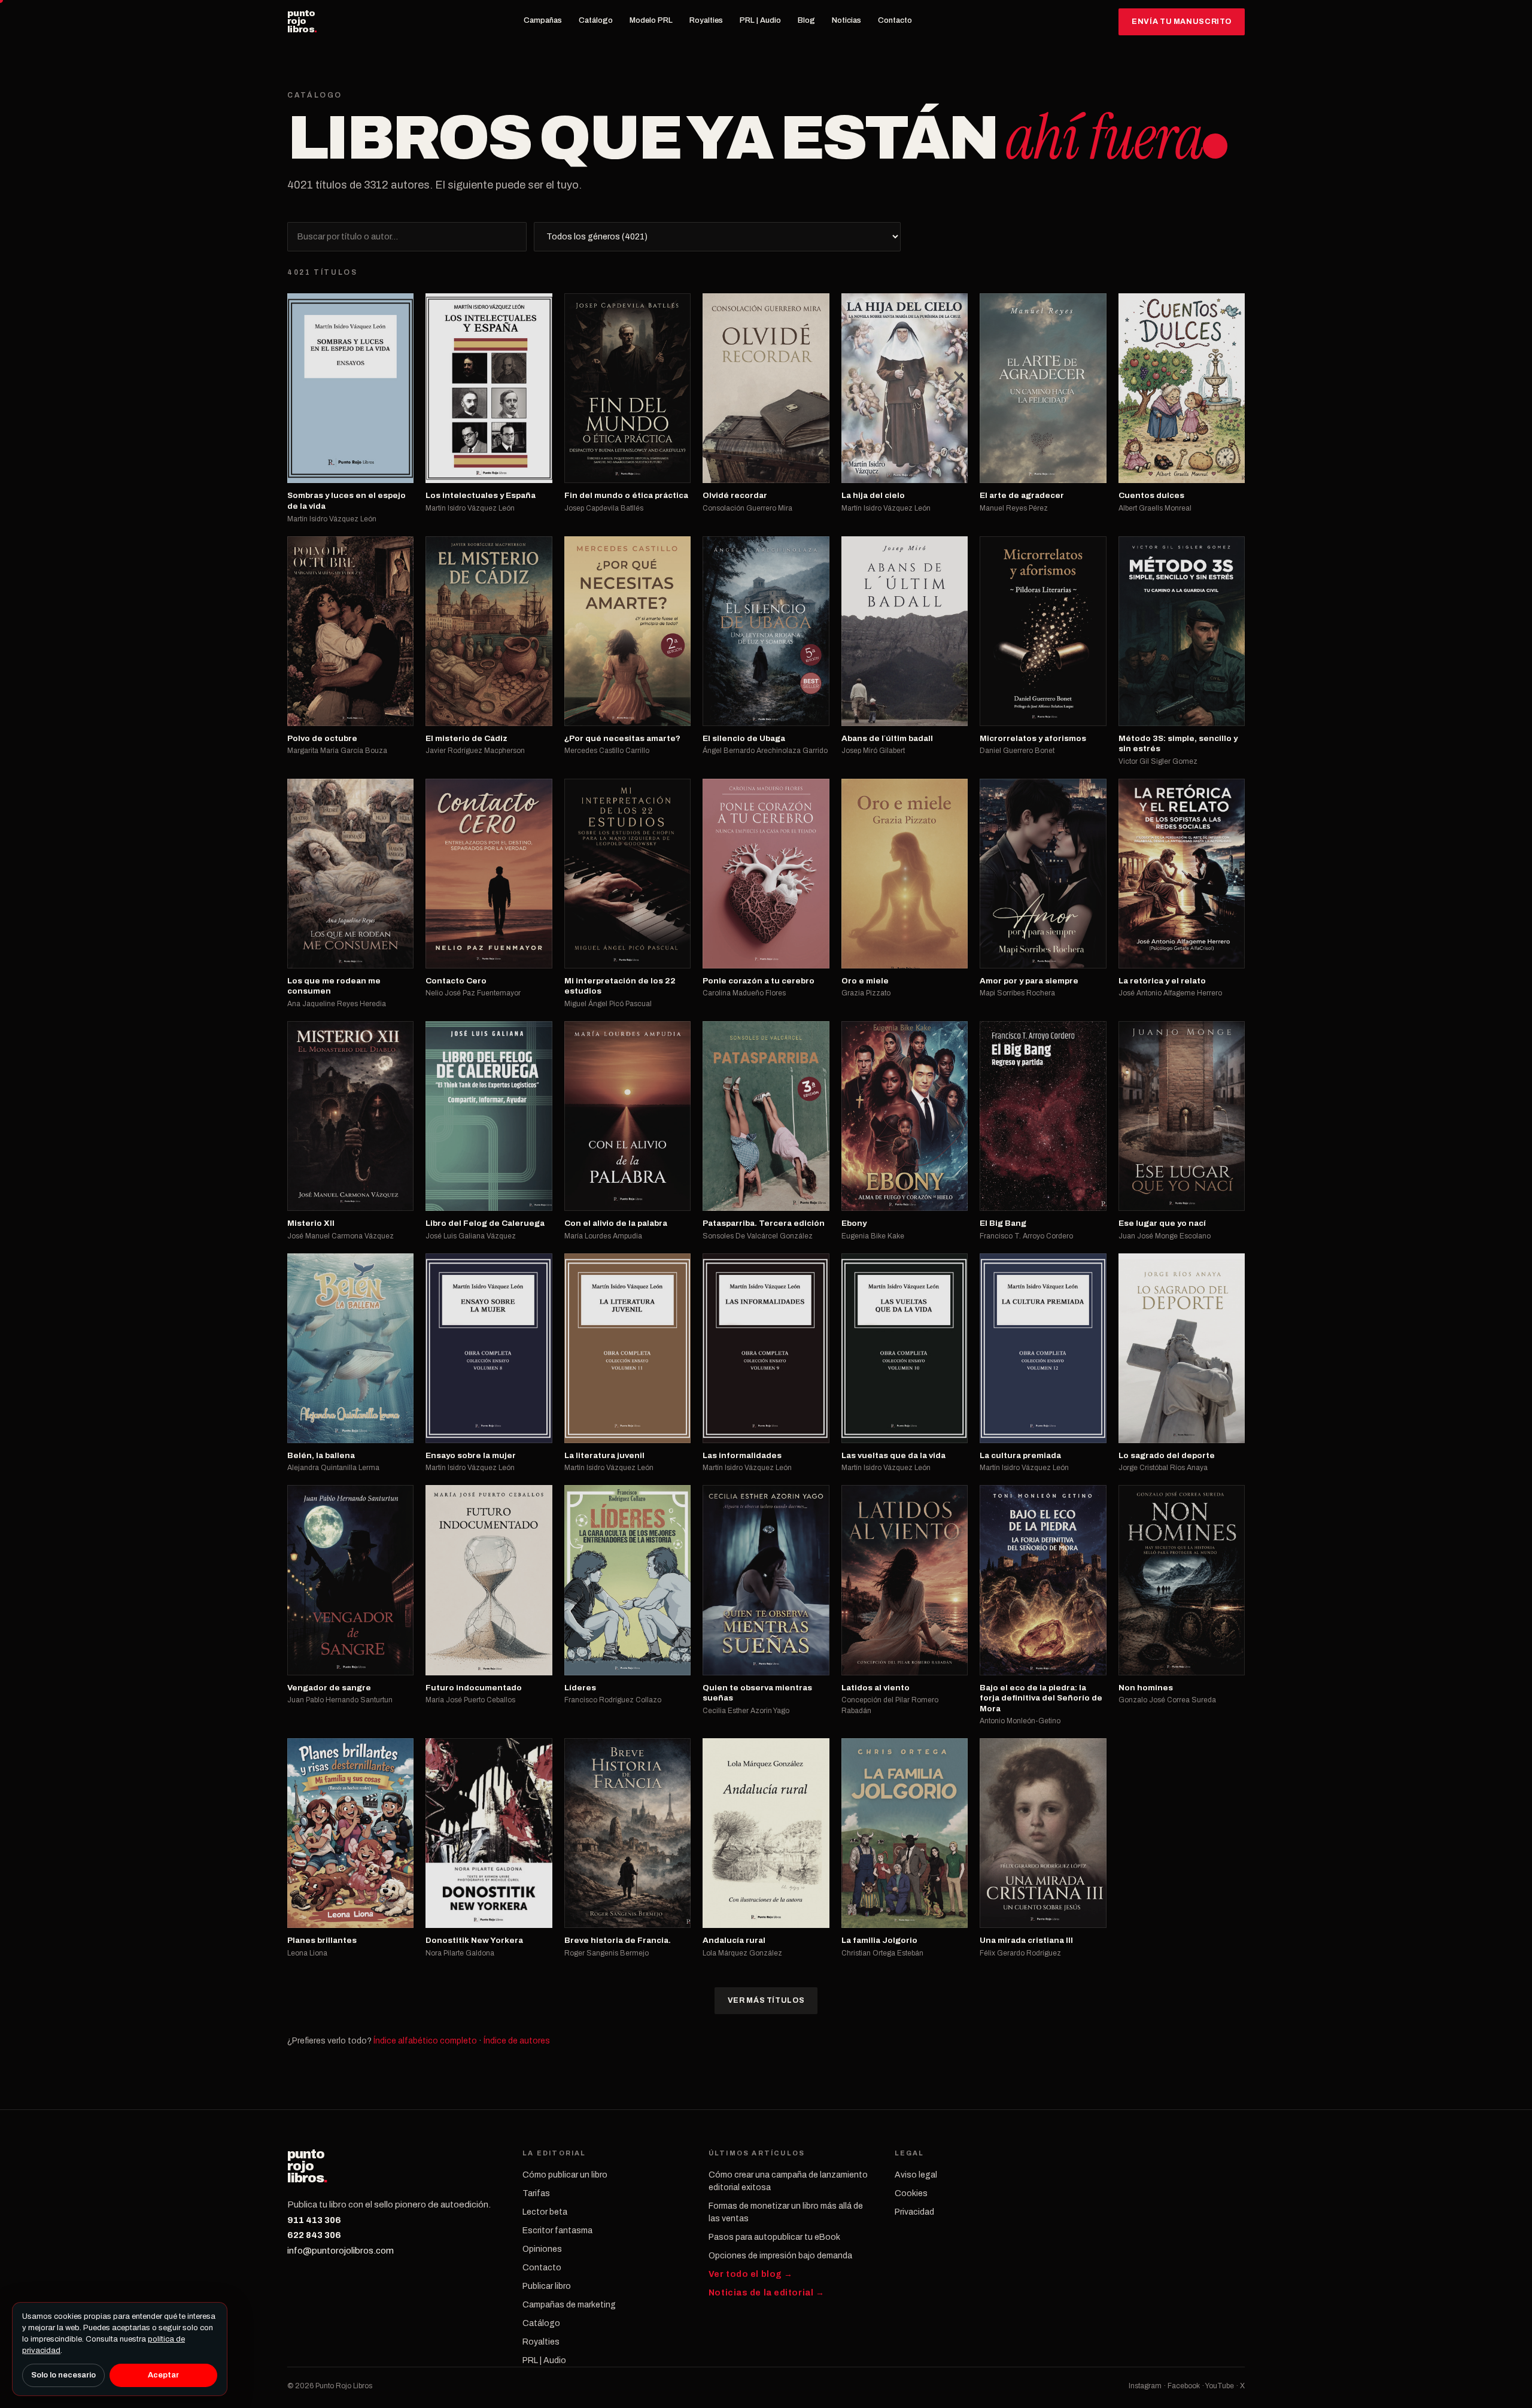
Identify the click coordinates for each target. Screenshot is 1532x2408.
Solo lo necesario (63, 2375)
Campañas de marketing (569, 2305)
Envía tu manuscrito (1182, 22)
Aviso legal (916, 2175)
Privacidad (914, 2212)
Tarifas (536, 2193)
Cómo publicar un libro (565, 2175)
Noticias (846, 20)
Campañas (543, 20)
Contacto (895, 20)
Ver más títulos (766, 2000)
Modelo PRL (651, 20)
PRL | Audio (760, 20)
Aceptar (163, 2375)
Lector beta (545, 2212)
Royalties (706, 20)
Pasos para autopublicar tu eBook (774, 2237)
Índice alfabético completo (425, 2041)
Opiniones (542, 2249)
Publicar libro (547, 2286)
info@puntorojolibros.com (341, 2251)
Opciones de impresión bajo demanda (780, 2256)
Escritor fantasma (557, 2231)
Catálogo (596, 20)
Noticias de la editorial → (767, 2293)
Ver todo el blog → (751, 2274)
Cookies (911, 2193)
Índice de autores (517, 2041)
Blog (806, 20)
